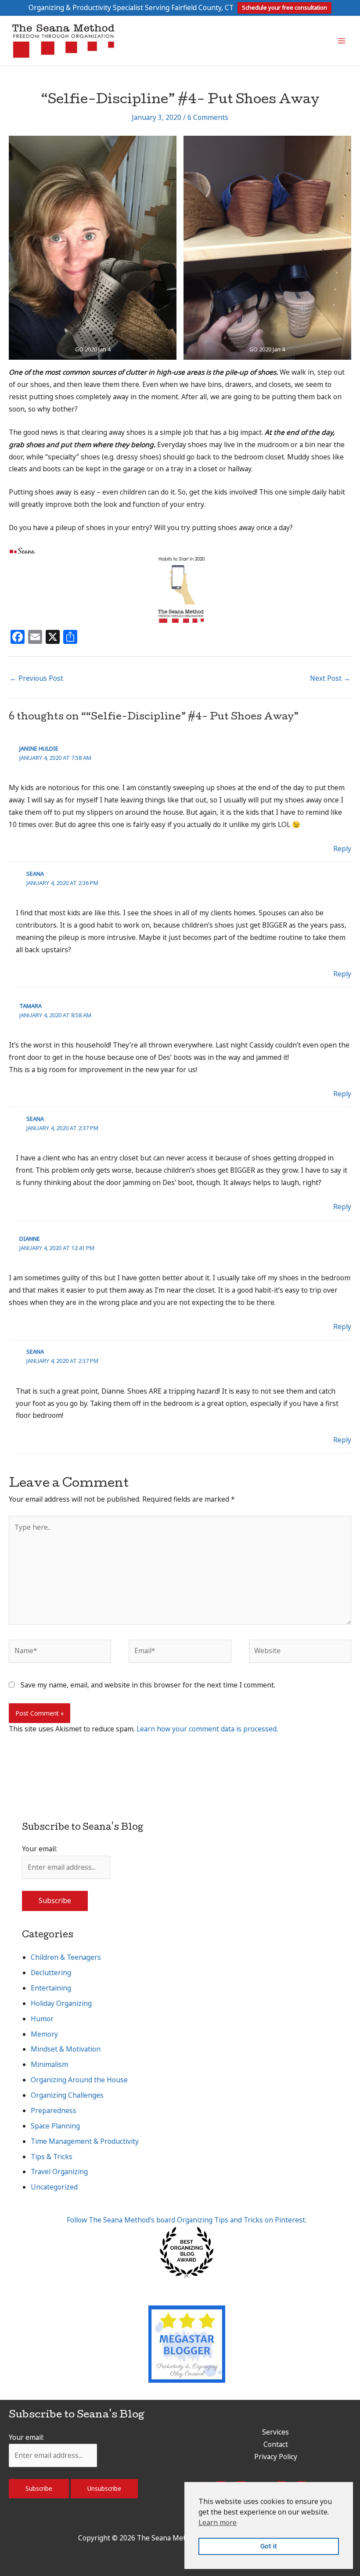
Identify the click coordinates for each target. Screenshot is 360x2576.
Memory (44, 2034)
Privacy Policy (276, 2457)
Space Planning (55, 2126)
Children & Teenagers (66, 1957)
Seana (35, 874)
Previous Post (36, 678)
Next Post (330, 678)
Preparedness (54, 2110)
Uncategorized (54, 2187)
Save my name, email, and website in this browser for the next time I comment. (148, 1685)
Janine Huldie (39, 748)
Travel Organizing (59, 2171)
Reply (342, 849)
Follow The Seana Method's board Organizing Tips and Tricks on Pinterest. (187, 2220)
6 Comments (208, 117)
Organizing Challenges (67, 2095)
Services (275, 2432)
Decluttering (51, 1973)
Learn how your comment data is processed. (207, 1729)
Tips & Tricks (52, 2157)
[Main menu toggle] (342, 41)
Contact (276, 2444)
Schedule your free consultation (284, 7)
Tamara (31, 1006)
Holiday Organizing (61, 2003)
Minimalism (49, 2064)
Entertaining (51, 1988)
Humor (42, 2019)
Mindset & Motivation (66, 2049)
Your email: (40, 1849)
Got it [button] (269, 2546)
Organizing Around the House (79, 2080)
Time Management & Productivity (85, 2141)
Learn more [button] (218, 2522)
